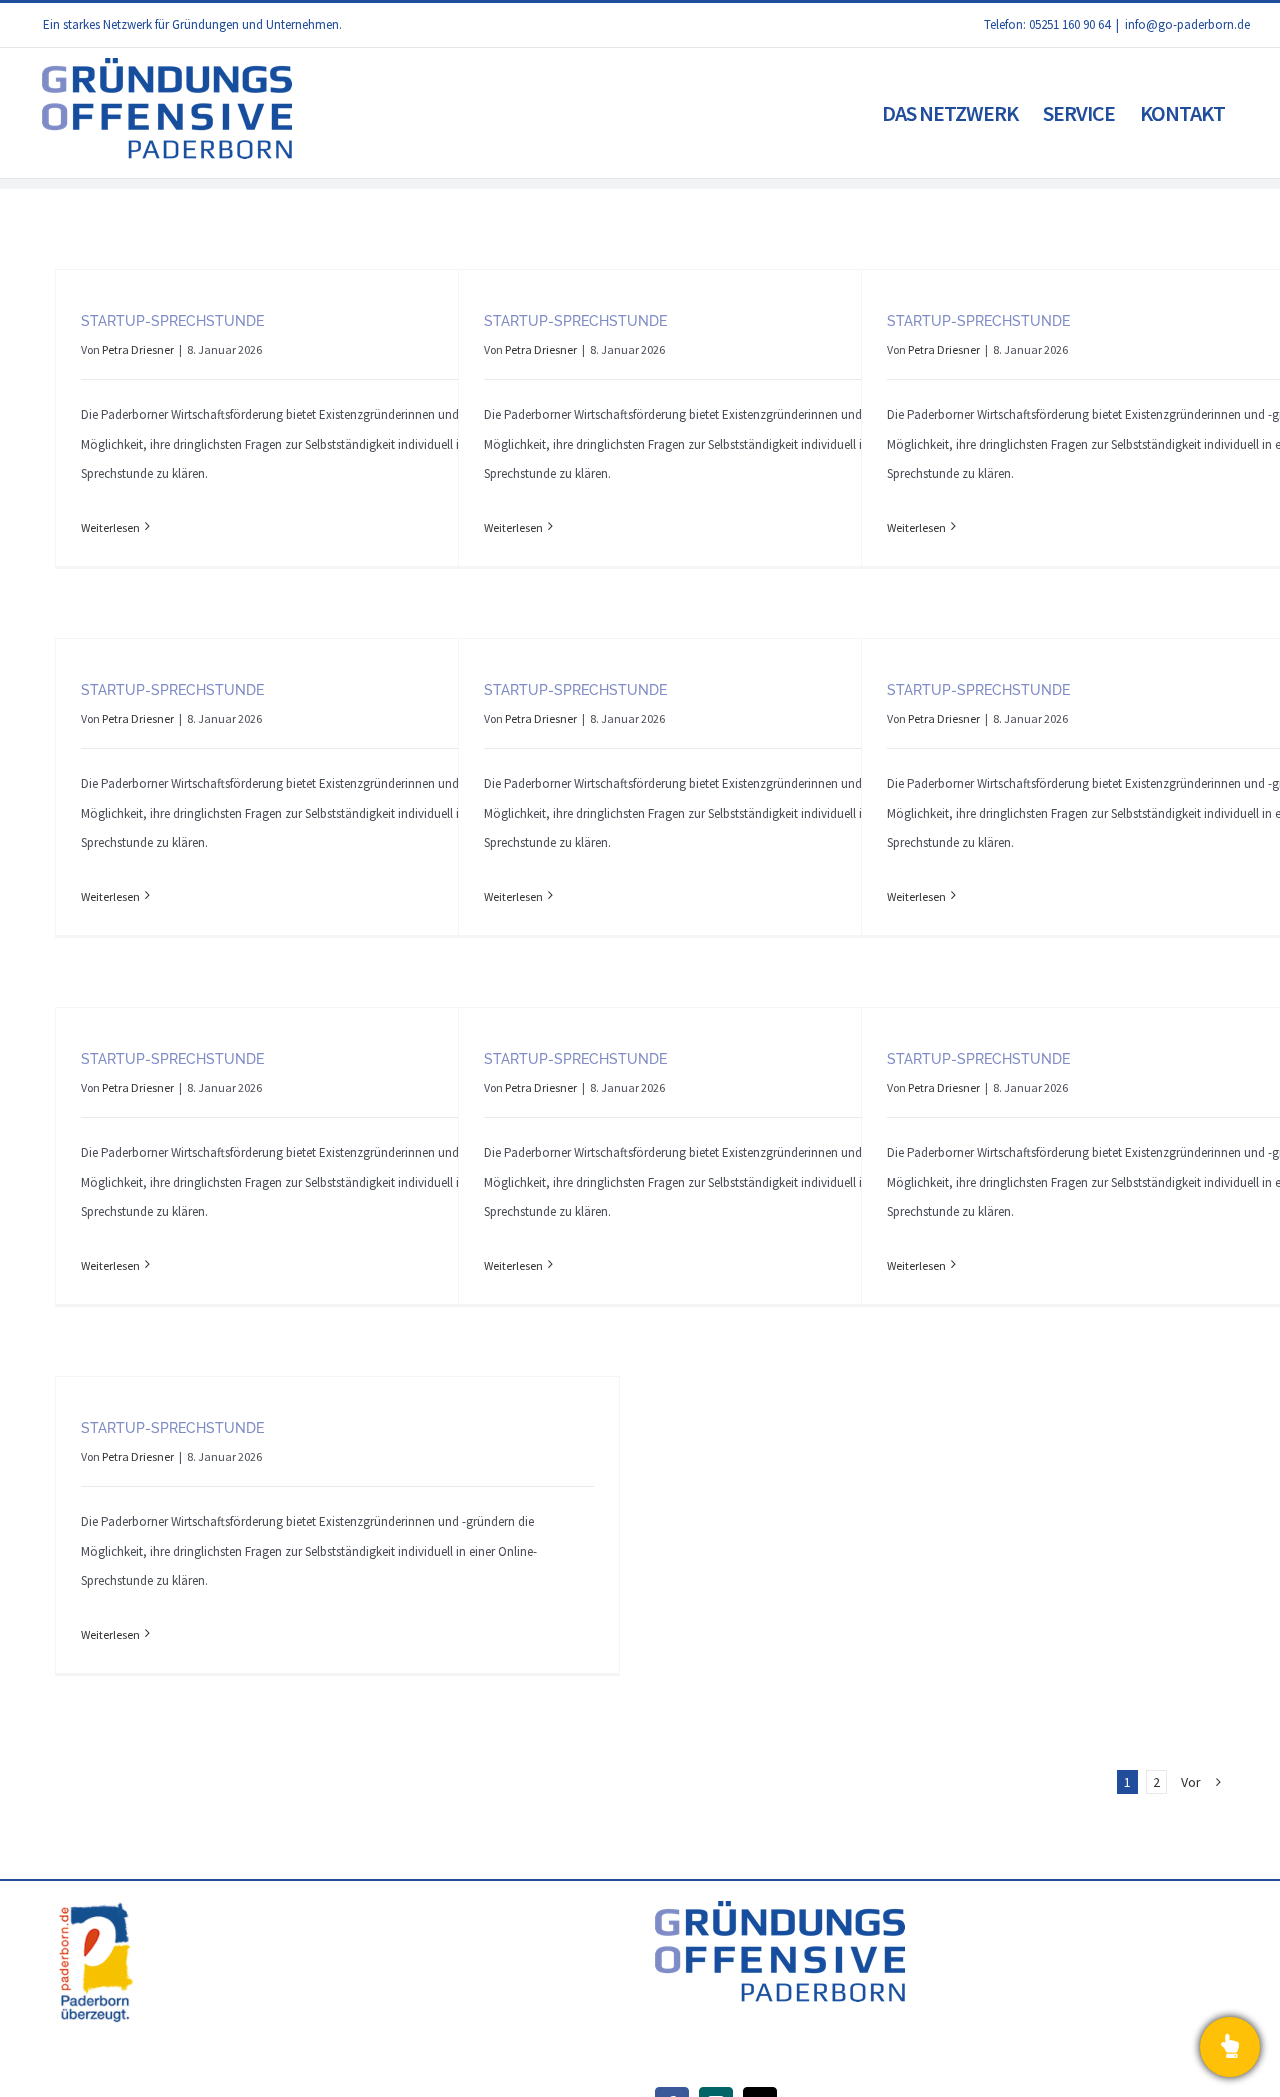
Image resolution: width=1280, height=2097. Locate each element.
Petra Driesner (138, 349)
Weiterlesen (110, 527)
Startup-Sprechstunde (172, 321)
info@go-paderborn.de (1187, 24)
